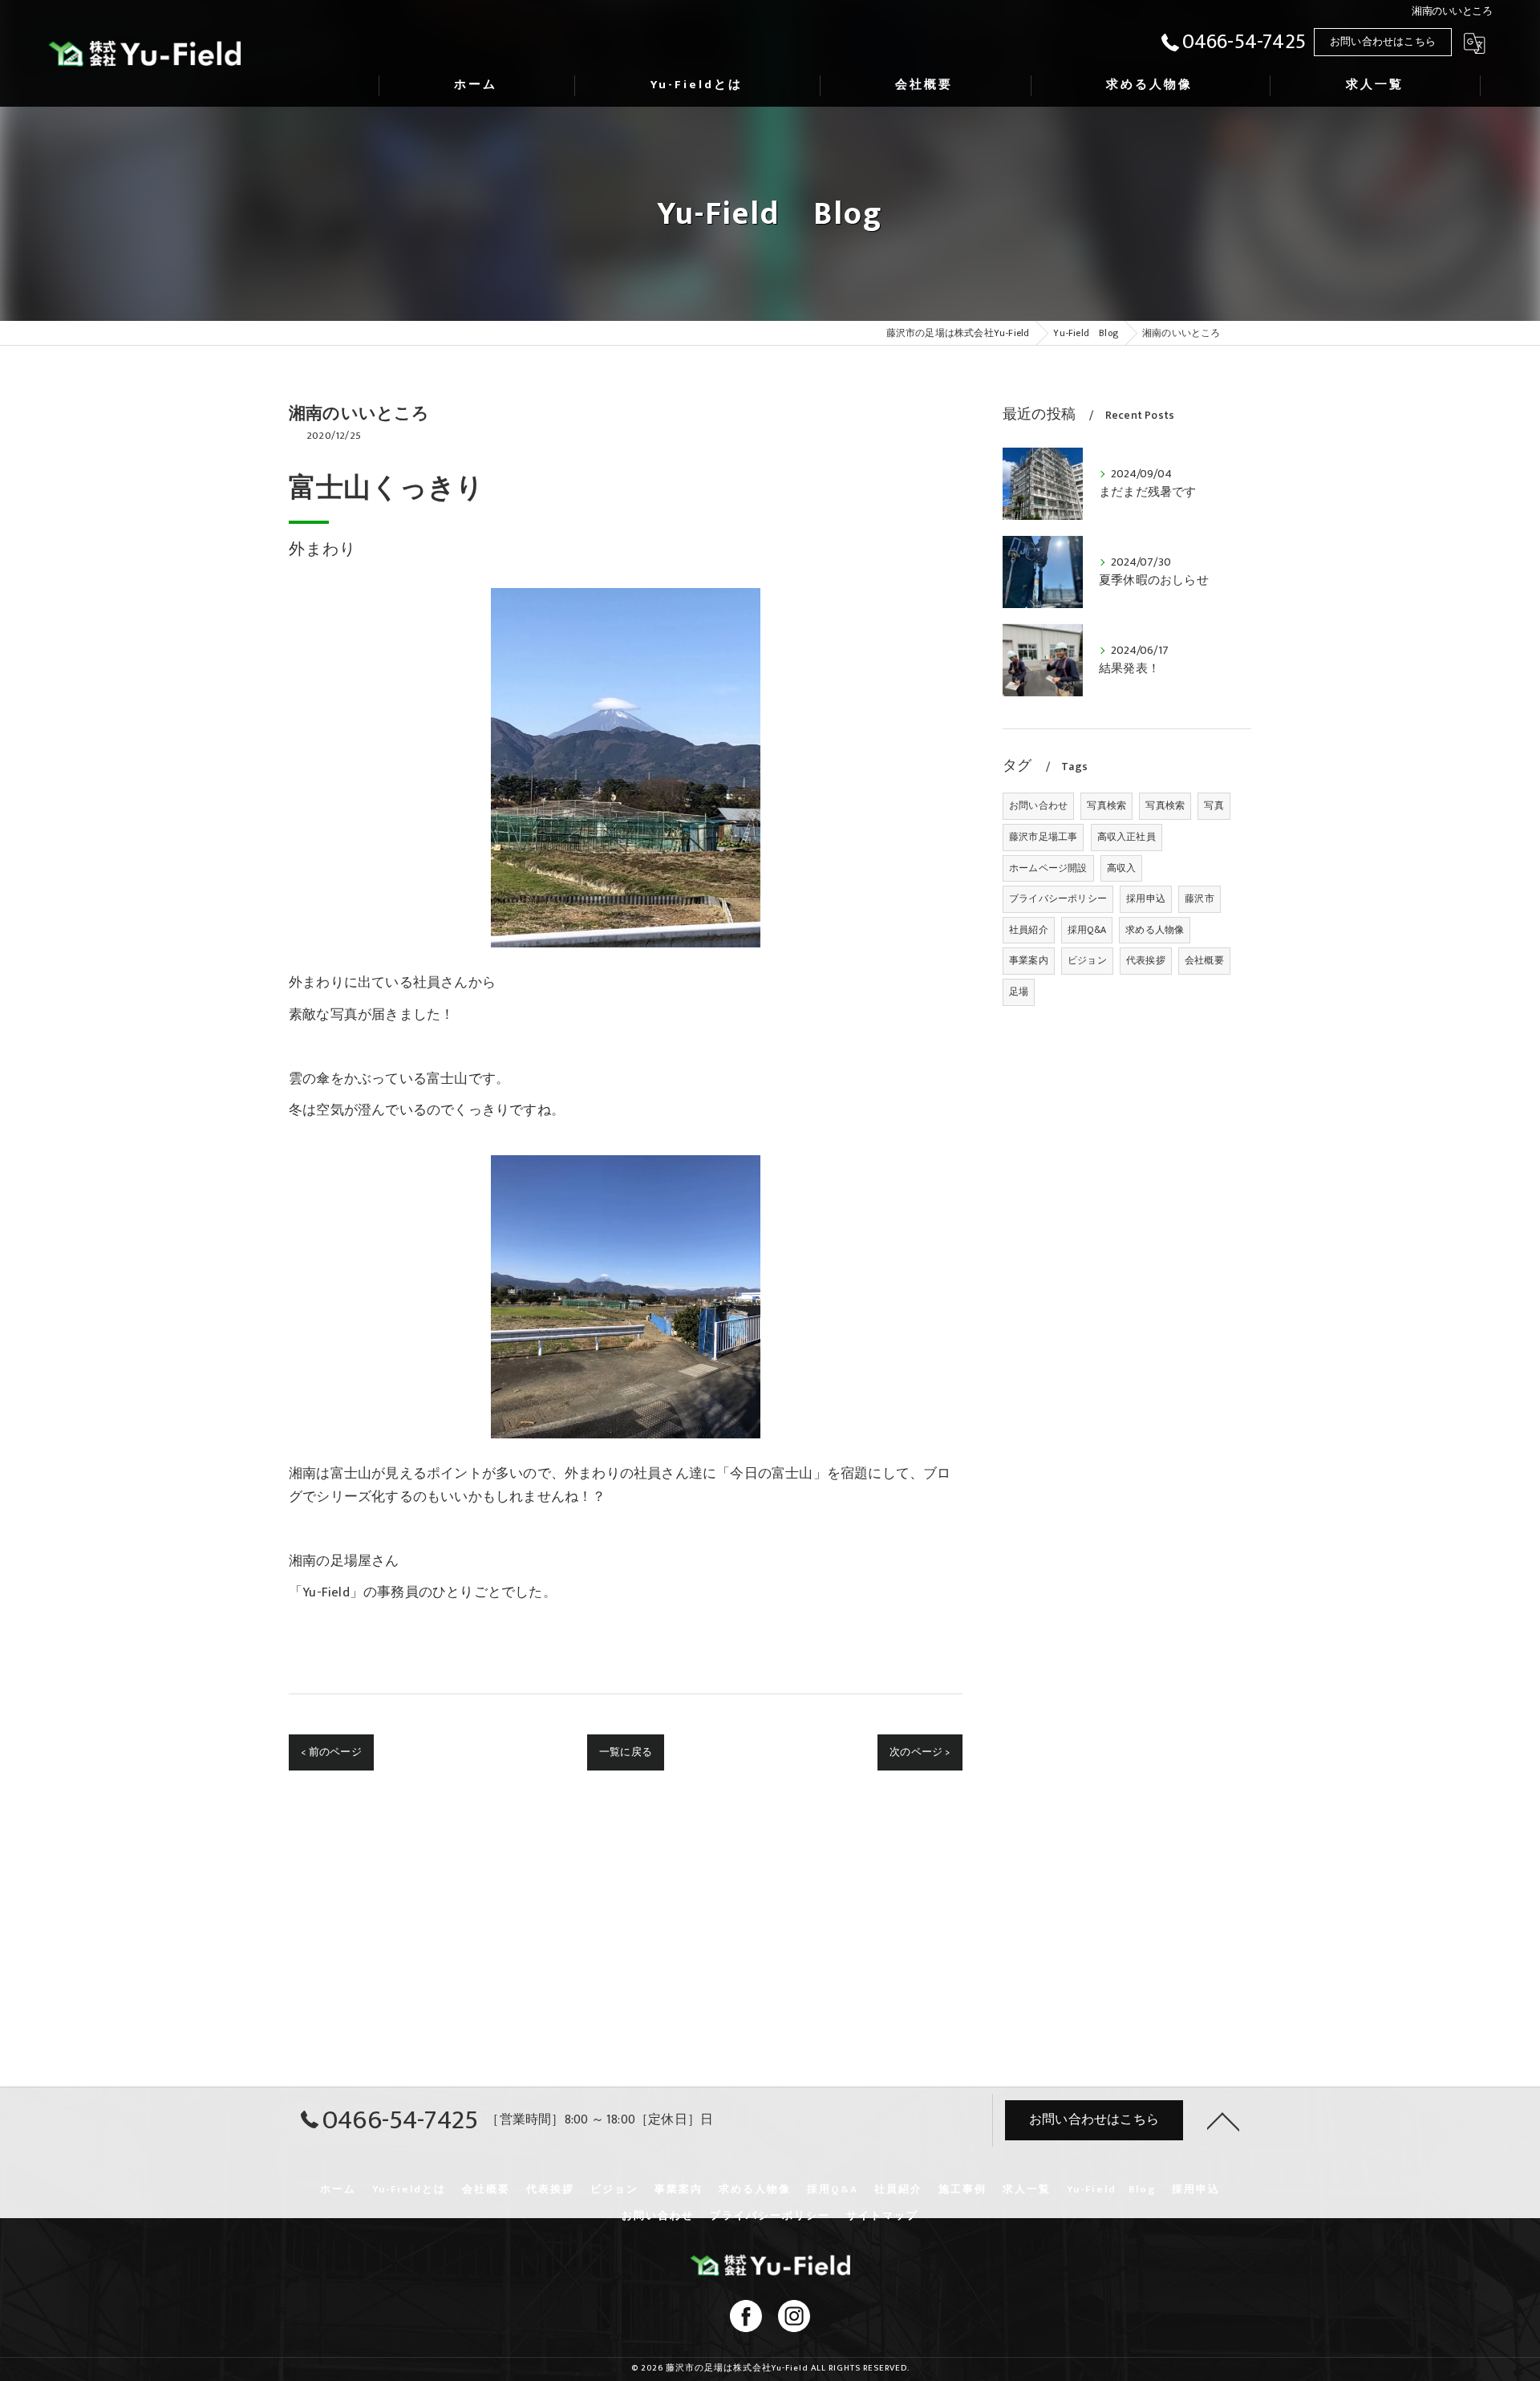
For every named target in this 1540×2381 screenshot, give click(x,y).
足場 (1019, 992)
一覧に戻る (626, 1752)
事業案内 (1029, 960)
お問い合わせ (1038, 805)
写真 (1214, 805)
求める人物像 (1155, 930)
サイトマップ (882, 2216)
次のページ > (920, 1752)
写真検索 (1106, 805)
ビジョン (1087, 960)
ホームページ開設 (1048, 868)
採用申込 (1146, 898)
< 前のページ (331, 1752)
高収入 (1122, 868)
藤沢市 (1200, 898)
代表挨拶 (1146, 960)
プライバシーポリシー (1058, 898)
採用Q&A (1087, 930)
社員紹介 (1029, 930)
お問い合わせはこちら (1383, 42)
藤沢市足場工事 (1043, 837)
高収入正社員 (1127, 837)
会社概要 (1204, 960)
